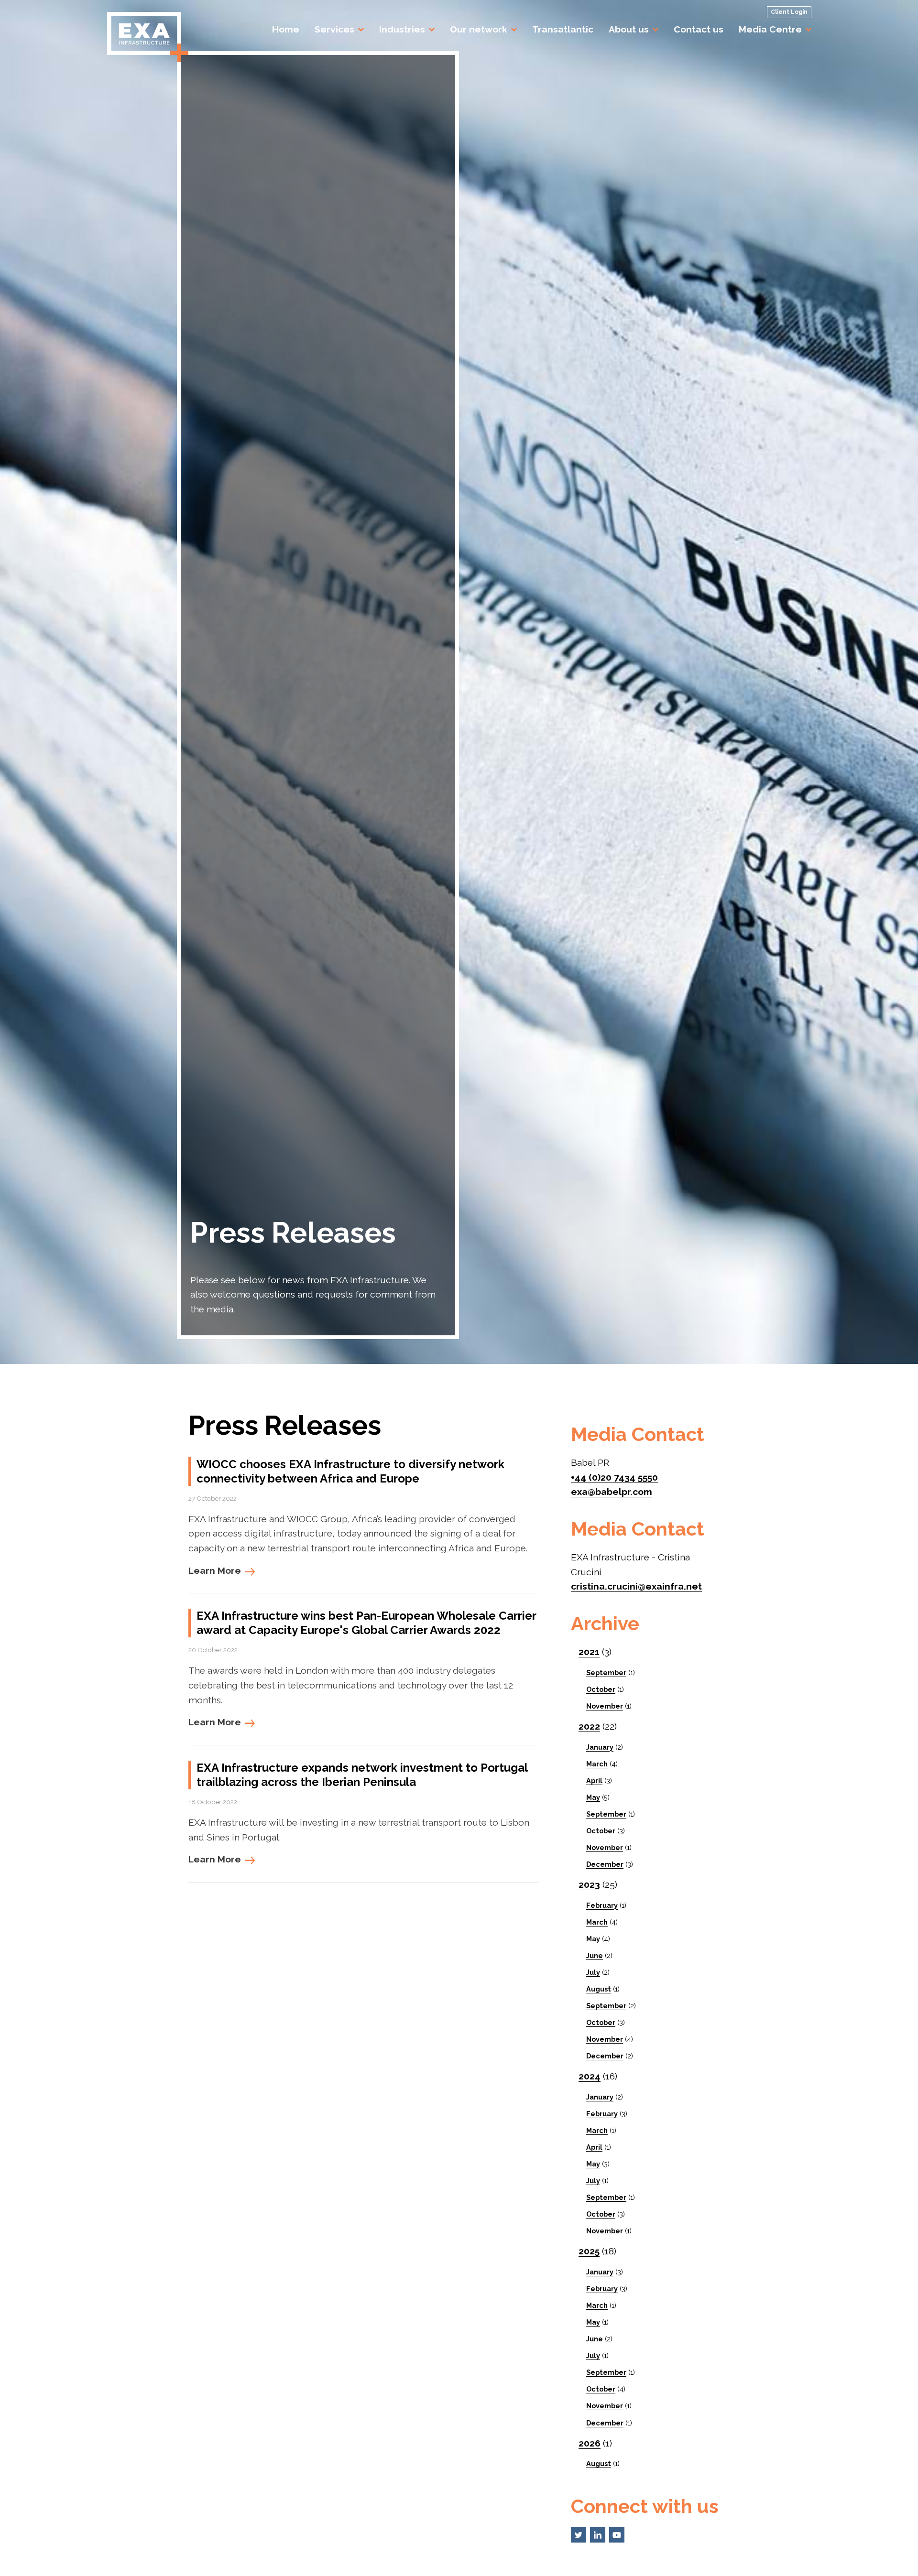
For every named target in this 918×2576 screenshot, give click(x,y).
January (600, 1747)
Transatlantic (563, 29)
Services (334, 29)
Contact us (699, 29)
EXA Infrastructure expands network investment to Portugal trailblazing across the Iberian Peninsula (362, 1775)
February (602, 1905)
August (599, 1989)
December (605, 1864)
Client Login (789, 12)
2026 (590, 2443)
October (601, 1689)
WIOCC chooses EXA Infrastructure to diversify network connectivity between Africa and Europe (350, 1471)
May (593, 1797)
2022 (589, 1726)
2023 (589, 1884)
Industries (402, 29)
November (605, 1706)
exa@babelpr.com (612, 1492)
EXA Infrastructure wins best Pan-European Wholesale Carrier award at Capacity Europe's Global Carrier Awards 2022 (366, 1623)
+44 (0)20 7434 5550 (614, 1477)
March (597, 1764)
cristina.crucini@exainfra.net (636, 1586)
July (593, 1972)
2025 (589, 2251)
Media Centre (770, 29)
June (595, 1955)
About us (629, 29)
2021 (589, 1652)
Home (286, 29)
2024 (590, 2076)
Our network (479, 29)
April (594, 1780)
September (606, 1672)
